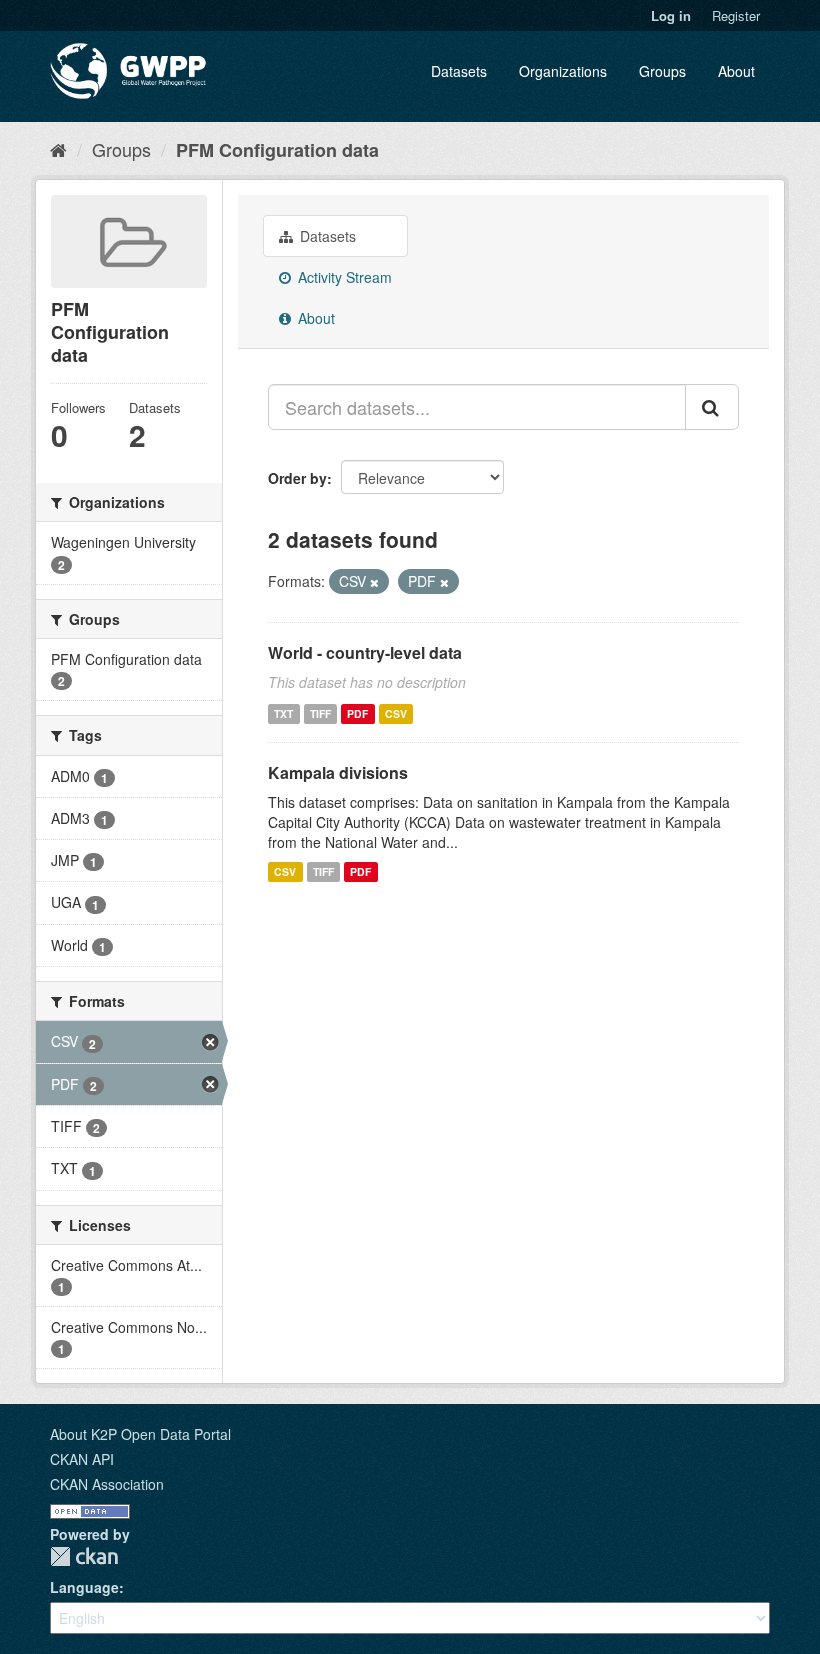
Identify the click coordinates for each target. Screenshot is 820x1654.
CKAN (84, 1556)
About (736, 71)
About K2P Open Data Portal (140, 1434)
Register (736, 15)
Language (84, 1587)
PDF (357, 713)
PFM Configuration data (277, 150)
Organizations (563, 71)
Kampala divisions (338, 772)
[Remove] (374, 582)
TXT (283, 713)
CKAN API (82, 1459)
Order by (297, 478)
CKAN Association (107, 1484)
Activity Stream (343, 277)
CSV (396, 713)
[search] (712, 407)
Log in (671, 15)
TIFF (320, 713)
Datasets (459, 71)
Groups (662, 71)
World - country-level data (365, 652)
